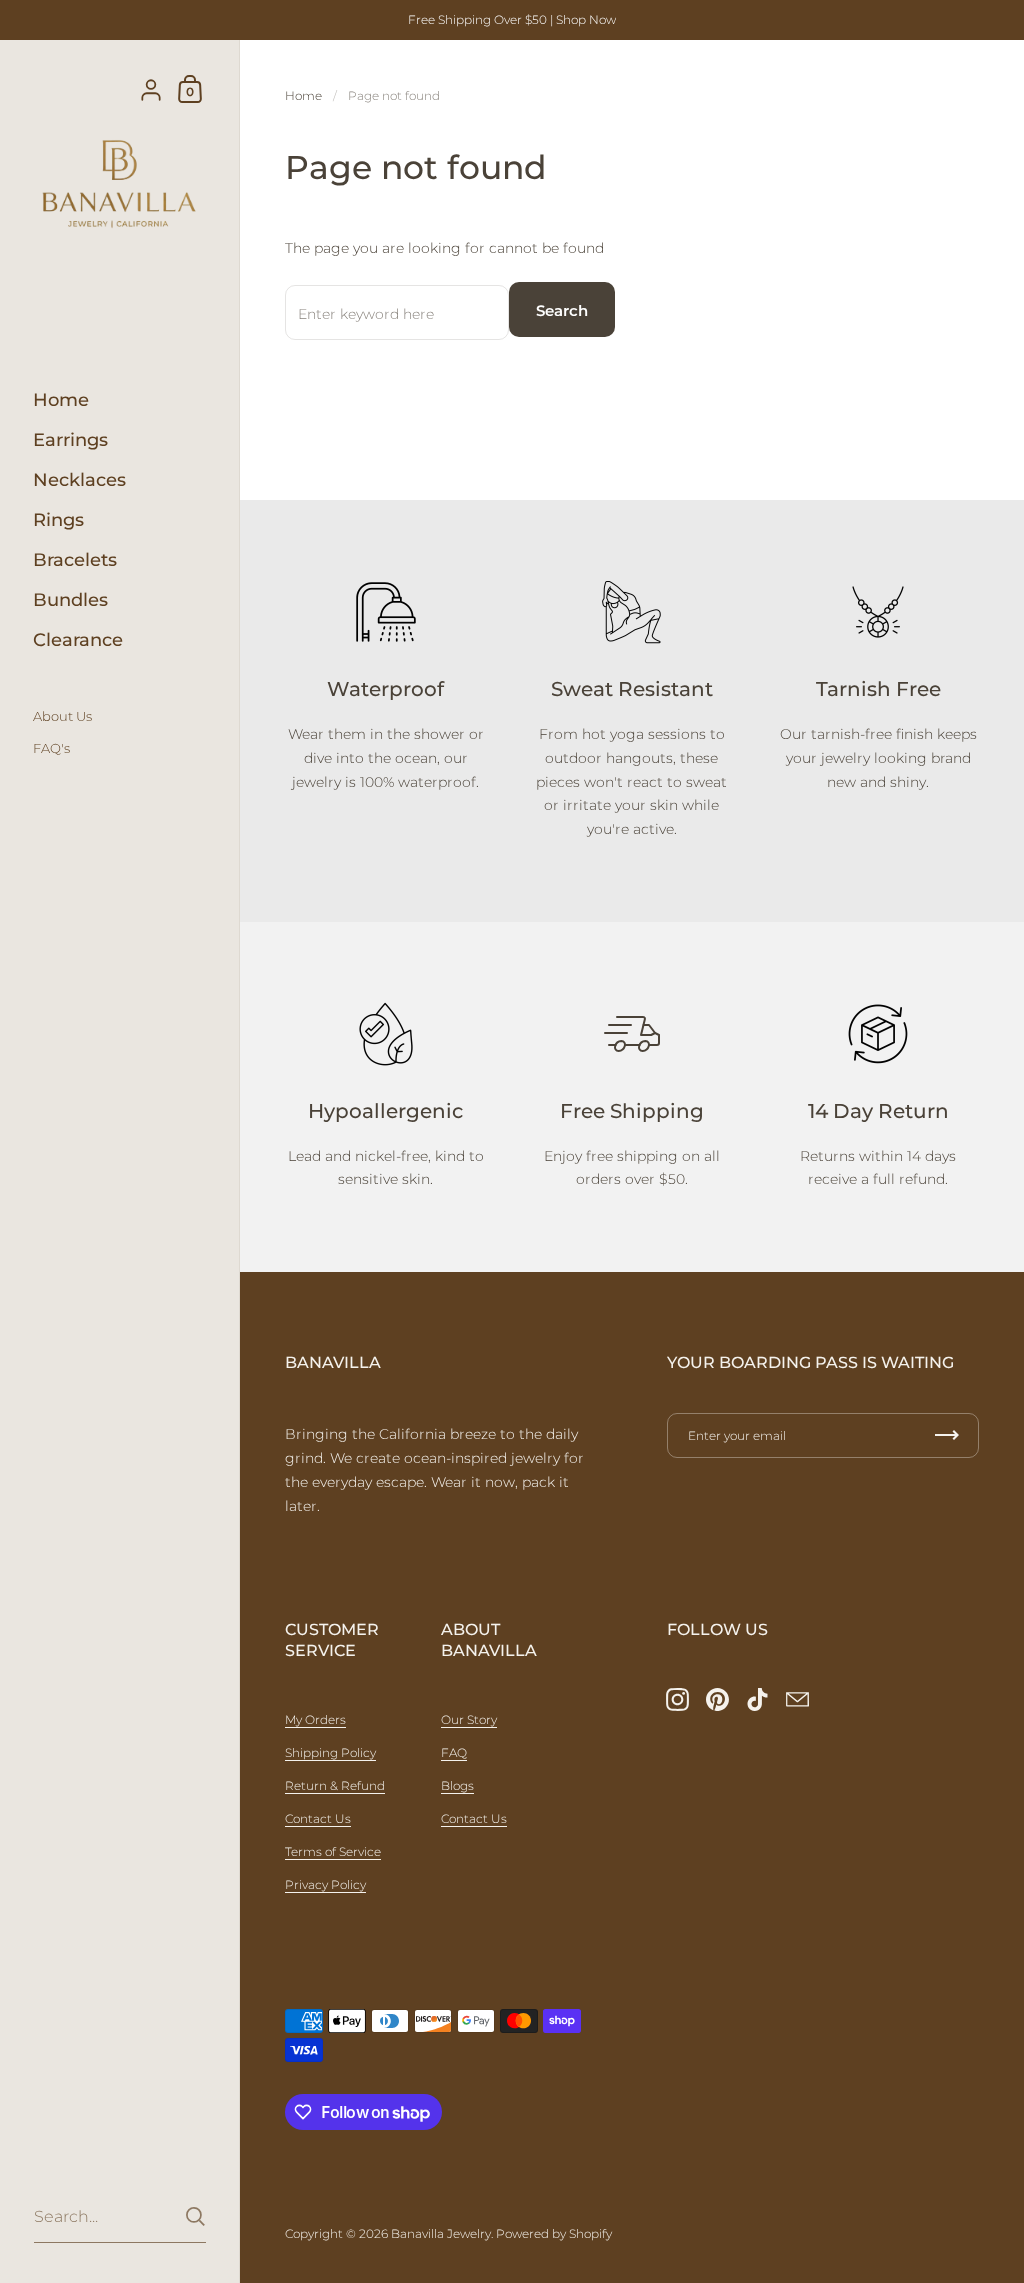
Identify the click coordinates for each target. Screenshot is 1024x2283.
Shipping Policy (330, 1752)
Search (562, 310)
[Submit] (195, 2216)
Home (303, 95)
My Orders (315, 1719)
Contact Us (318, 1818)
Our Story (469, 1719)
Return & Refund (335, 1785)
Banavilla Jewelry (441, 2233)
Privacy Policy (325, 1884)
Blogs (457, 1785)
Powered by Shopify (554, 2233)
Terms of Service (333, 1851)
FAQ (454, 1752)
